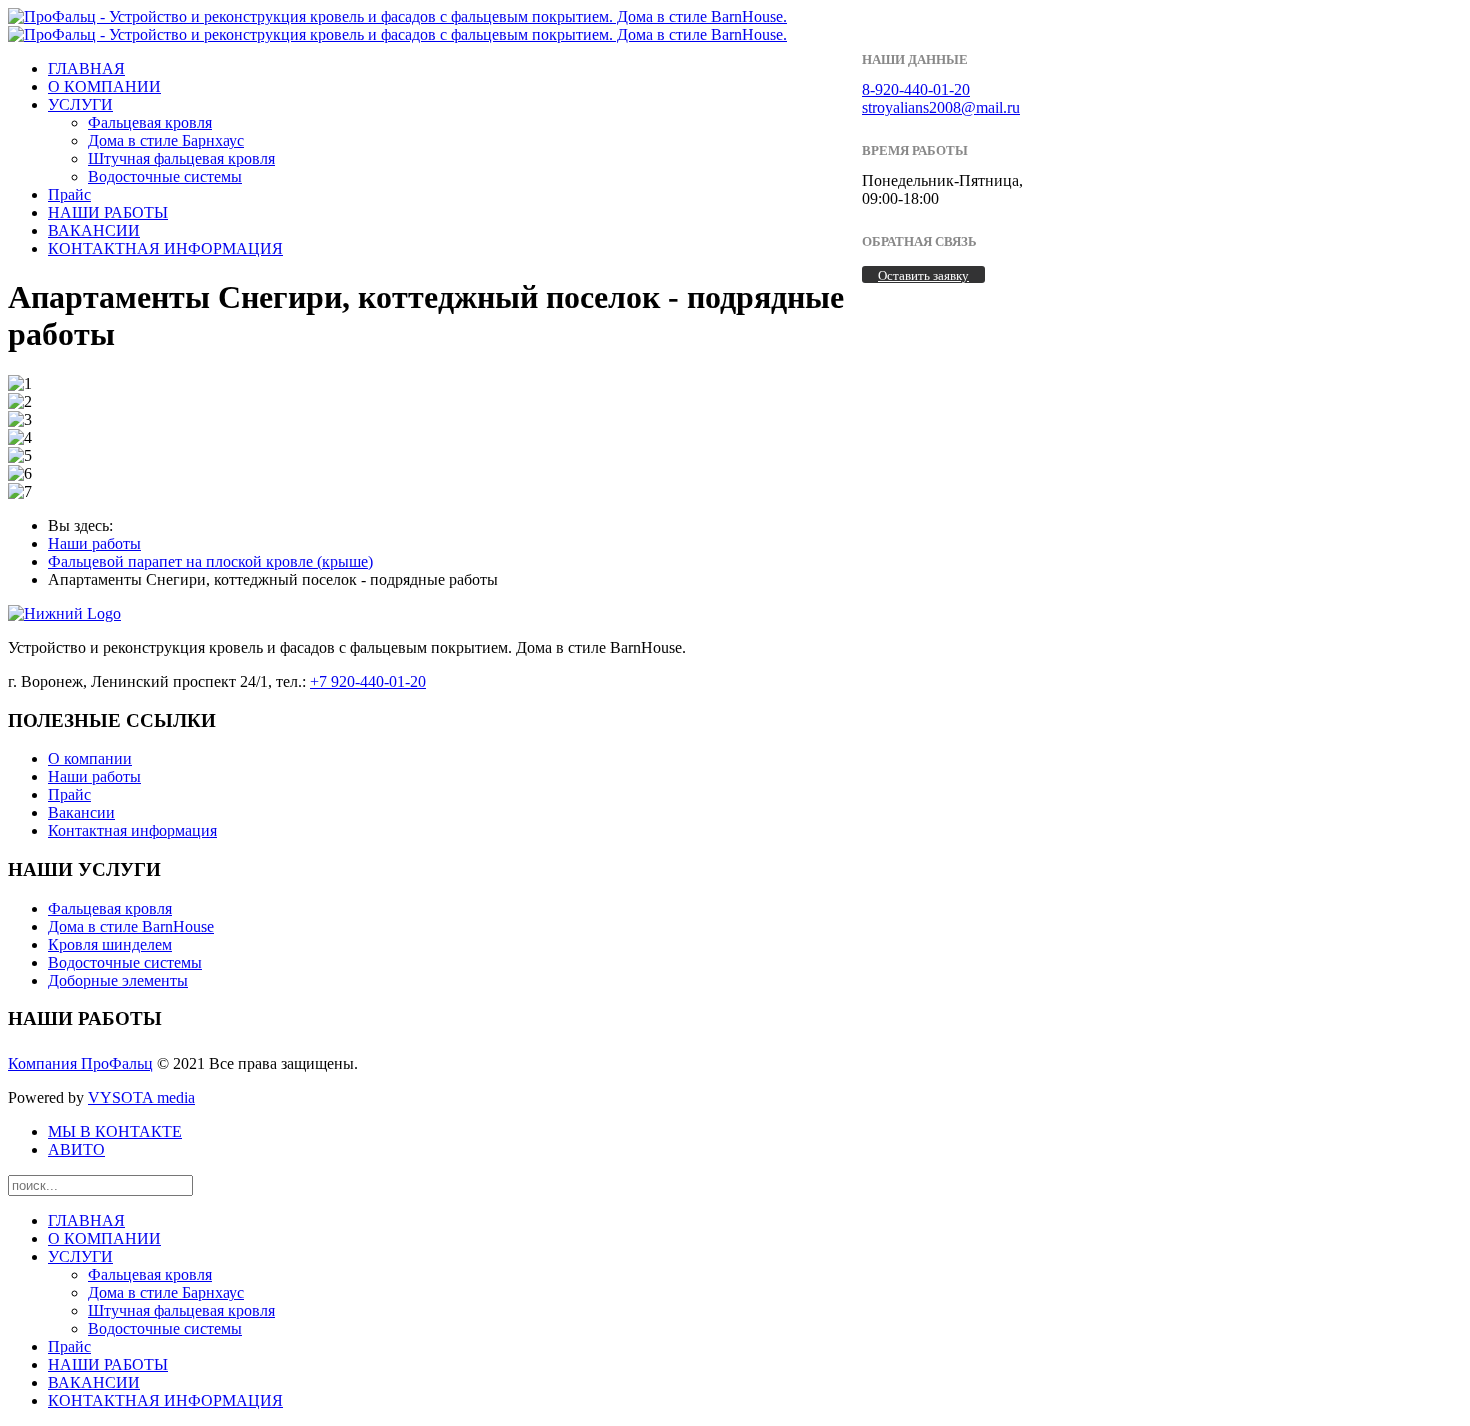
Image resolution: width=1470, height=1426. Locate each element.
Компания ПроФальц (80, 1063)
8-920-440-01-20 (916, 89)
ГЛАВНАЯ (86, 68)
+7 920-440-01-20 (368, 681)
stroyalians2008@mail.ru (941, 107)
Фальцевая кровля (150, 122)
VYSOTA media (141, 1097)
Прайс (69, 194)
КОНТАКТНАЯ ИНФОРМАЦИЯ (165, 248)
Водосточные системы (165, 176)
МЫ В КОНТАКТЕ (115, 1131)
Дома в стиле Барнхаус (166, 140)
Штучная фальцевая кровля (181, 158)
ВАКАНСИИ (94, 230)
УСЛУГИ (80, 104)
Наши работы (94, 543)
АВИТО (76, 1149)
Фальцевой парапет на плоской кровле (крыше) (210, 561)
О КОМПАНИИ (104, 86)
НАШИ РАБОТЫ (108, 212)
